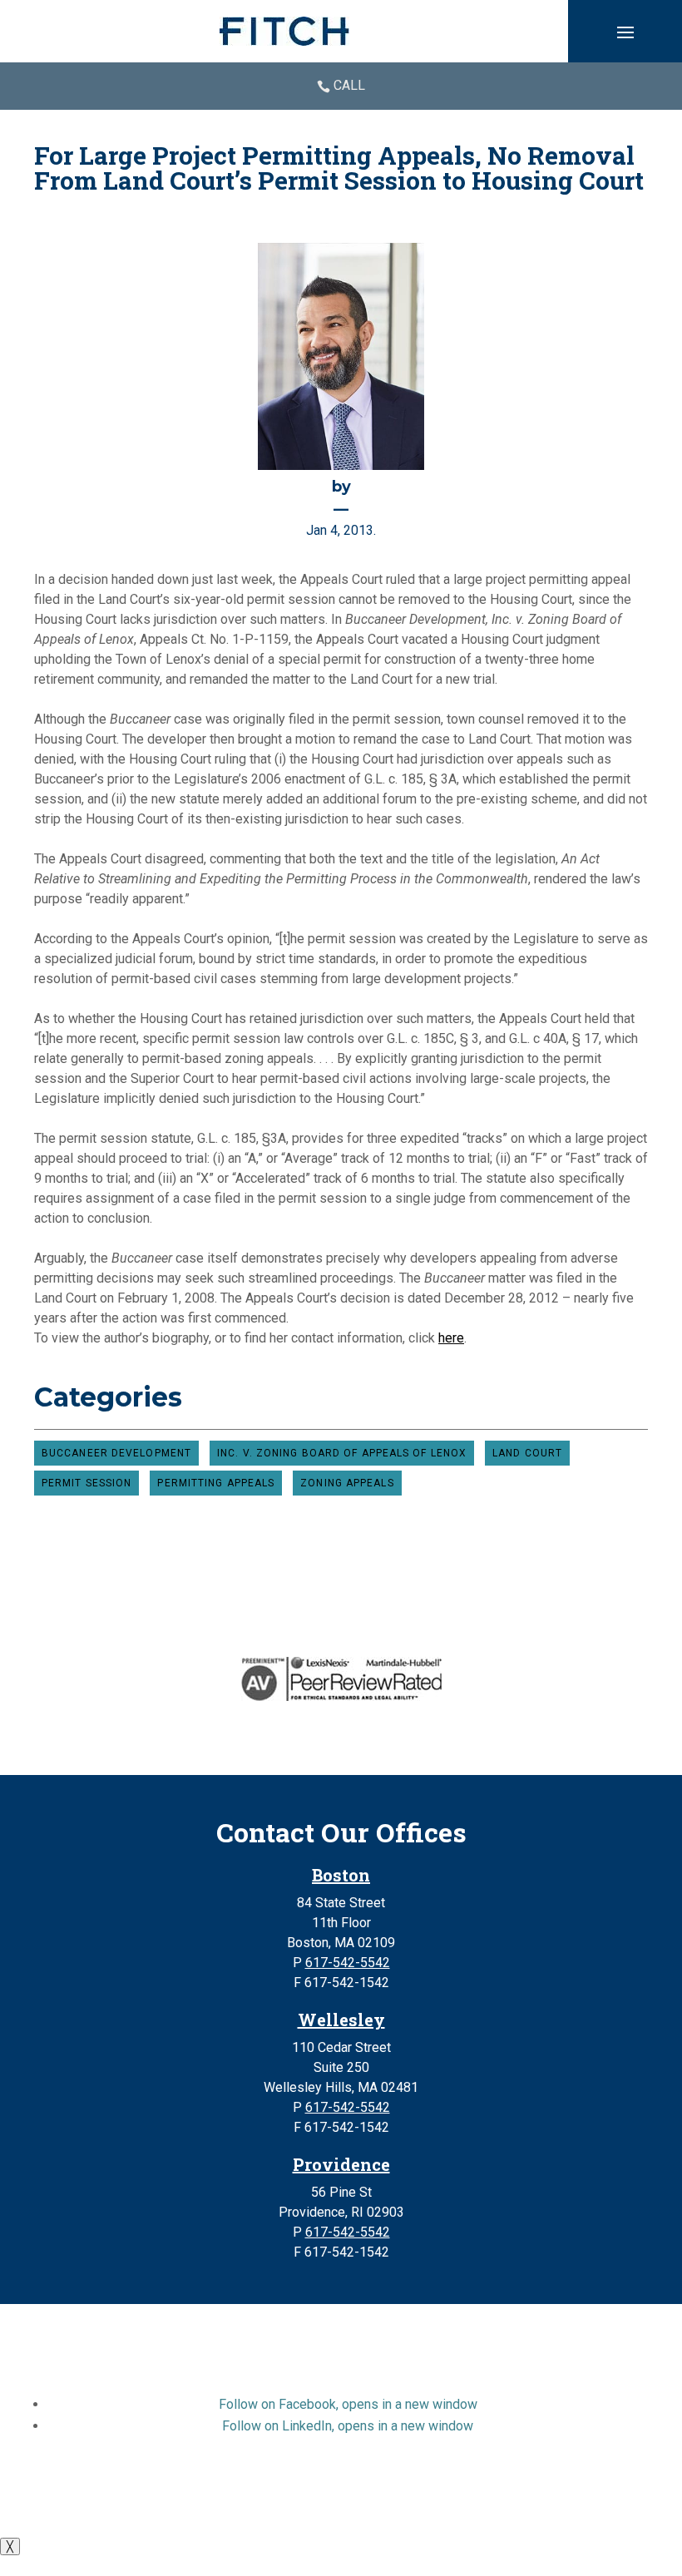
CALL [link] (349, 85)
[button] (625, 32)
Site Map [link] (193, 2506)
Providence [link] (341, 2164)
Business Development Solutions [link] (422, 2506)
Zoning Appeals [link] (347, 1483)
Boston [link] (341, 1875)
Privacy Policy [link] (272, 2506)
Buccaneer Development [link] (116, 1453)
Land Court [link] (527, 1453)
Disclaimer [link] (125, 2506)
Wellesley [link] (341, 2020)
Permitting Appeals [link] (216, 1483)
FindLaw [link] (564, 2506)
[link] (284, 31)
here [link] (451, 1338)
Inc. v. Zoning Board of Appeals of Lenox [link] (342, 1453)
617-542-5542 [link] (348, 1963)
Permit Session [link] (86, 1483)
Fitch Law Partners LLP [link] (302, 2486)
